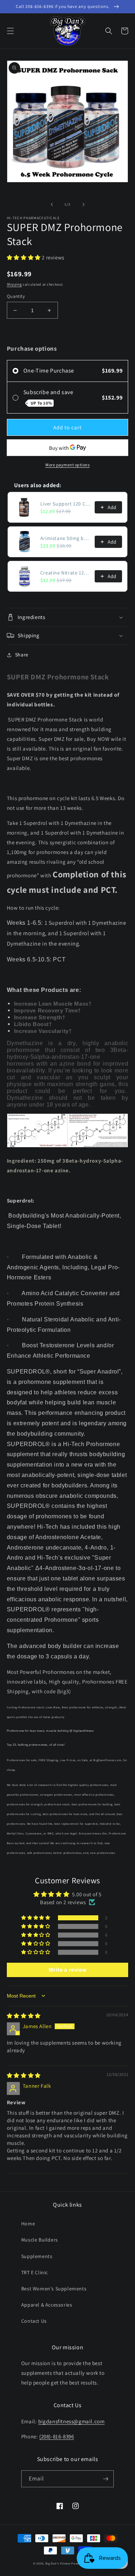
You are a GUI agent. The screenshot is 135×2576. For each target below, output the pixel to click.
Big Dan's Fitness (58, 2563)
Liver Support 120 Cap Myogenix (66, 504)
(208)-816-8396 (57, 2436)
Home (28, 2224)
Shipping (14, 284)
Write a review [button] (67, 1970)
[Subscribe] (105, 2479)
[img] (24, 2016)
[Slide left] (52, 204)
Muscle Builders (40, 2240)
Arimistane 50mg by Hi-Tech (66, 538)
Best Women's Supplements (54, 2289)
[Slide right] (84, 204)
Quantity (16, 296)
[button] (10, 31)
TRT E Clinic (35, 2272)
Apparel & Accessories (47, 2305)
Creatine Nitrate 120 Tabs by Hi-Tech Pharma (66, 573)
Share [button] (22, 655)
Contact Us (34, 2321)
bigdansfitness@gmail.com (71, 2421)
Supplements (37, 2256)
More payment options (67, 465)
